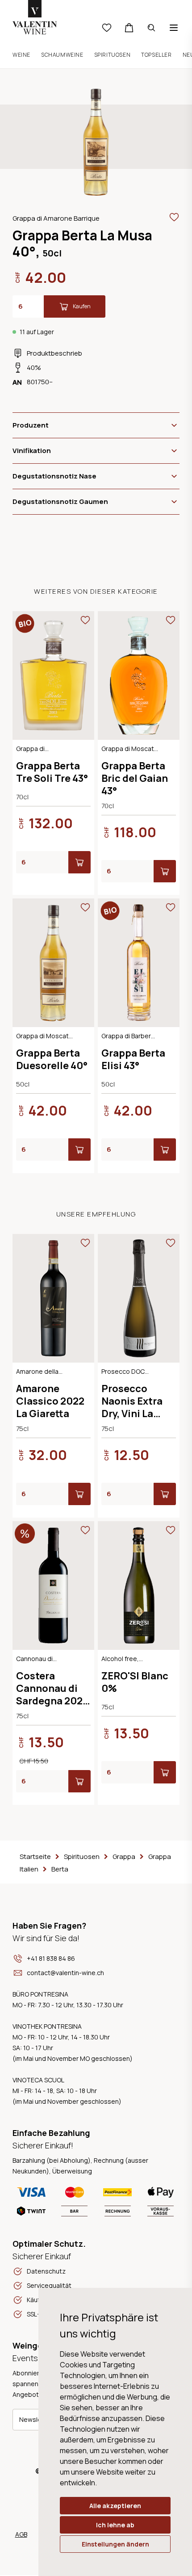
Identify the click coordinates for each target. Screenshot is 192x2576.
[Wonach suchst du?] (151, 28)
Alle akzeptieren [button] (115, 2506)
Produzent (31, 425)
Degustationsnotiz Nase (54, 476)
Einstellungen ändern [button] (115, 2544)
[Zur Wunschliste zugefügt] (174, 217)
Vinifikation (32, 451)
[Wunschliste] (107, 28)
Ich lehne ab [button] (115, 2525)
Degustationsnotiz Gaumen (60, 501)
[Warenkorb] (129, 28)
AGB (21, 2534)
